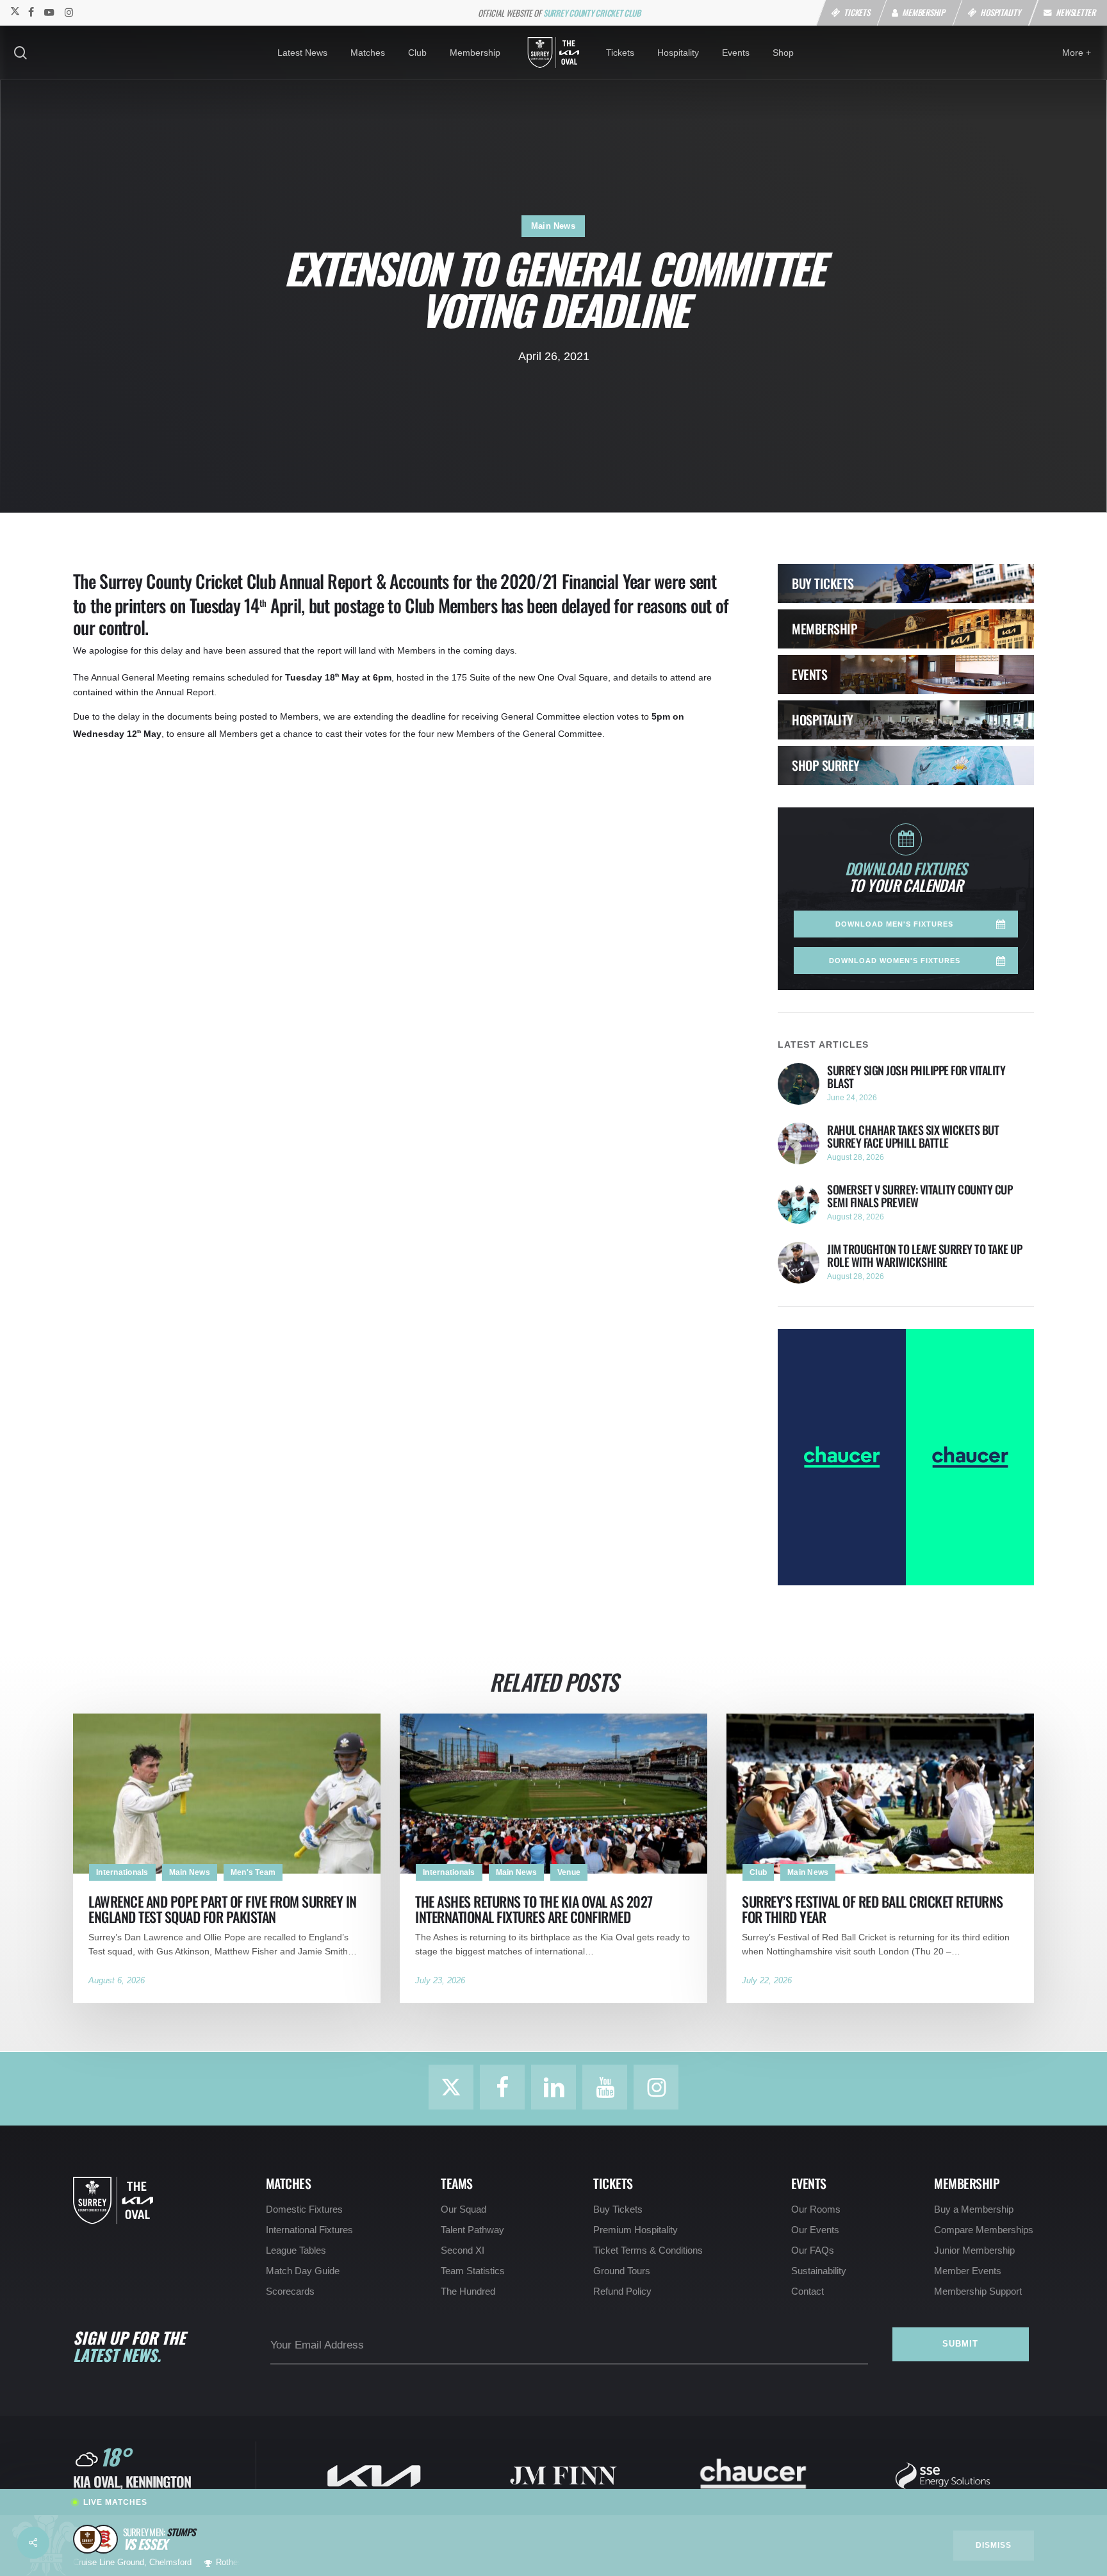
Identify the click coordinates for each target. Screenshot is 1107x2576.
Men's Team (253, 1872)
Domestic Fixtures (304, 2209)
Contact (808, 2291)
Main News (553, 226)
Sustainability (819, 2271)
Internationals (122, 1872)
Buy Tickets (618, 2209)
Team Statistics (473, 2271)
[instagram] (69, 12)
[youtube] (49, 12)
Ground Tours (622, 2271)
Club (758, 1872)
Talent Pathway (472, 2230)
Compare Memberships (984, 2230)
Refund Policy (622, 2291)
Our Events (815, 2230)
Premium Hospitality (635, 2230)
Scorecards (290, 2291)
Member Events (968, 2271)
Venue (569, 1872)
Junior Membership (974, 2250)
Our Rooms (816, 2209)
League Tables (296, 2250)
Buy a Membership (974, 2209)
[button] (906, 924)
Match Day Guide (303, 2271)
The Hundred (468, 2291)
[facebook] (31, 12)
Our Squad (463, 2209)
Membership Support (978, 2291)
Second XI (463, 2250)
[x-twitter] (14, 12)
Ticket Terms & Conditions (648, 2250)
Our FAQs (813, 2250)
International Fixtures (309, 2230)
